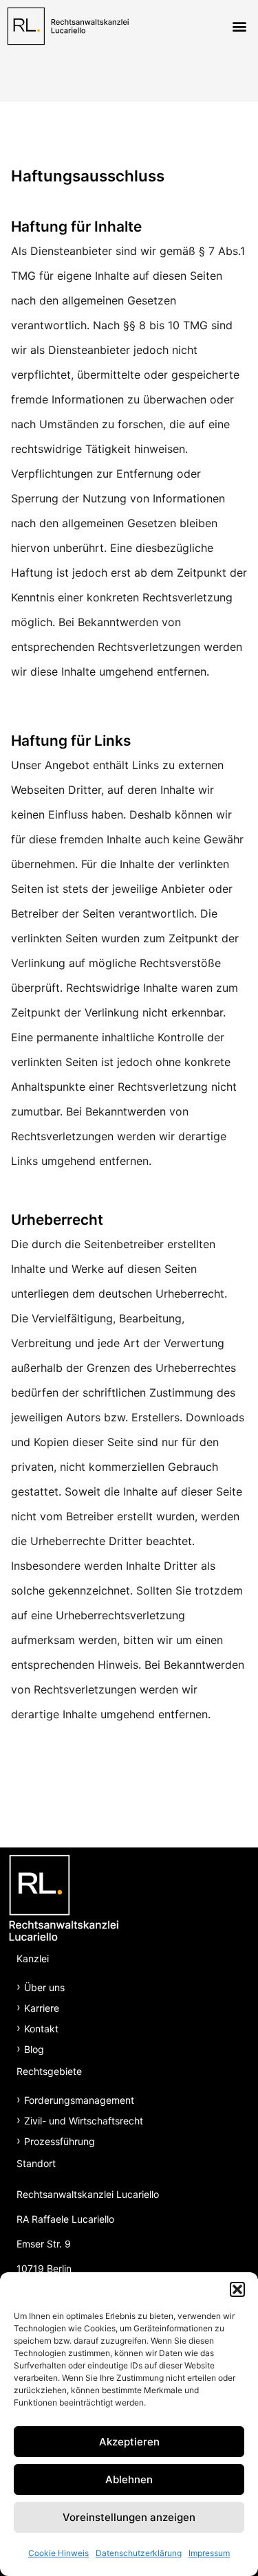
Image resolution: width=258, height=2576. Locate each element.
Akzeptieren (129, 2442)
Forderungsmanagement (79, 2100)
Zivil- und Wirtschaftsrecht (84, 2121)
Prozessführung (60, 2141)
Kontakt (41, 2029)
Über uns (44, 1987)
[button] (237, 2289)
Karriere (42, 2008)
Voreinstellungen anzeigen (129, 2517)
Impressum (209, 2553)
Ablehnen (129, 2479)
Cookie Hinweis (58, 2553)
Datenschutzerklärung (139, 2553)
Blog (34, 2049)
